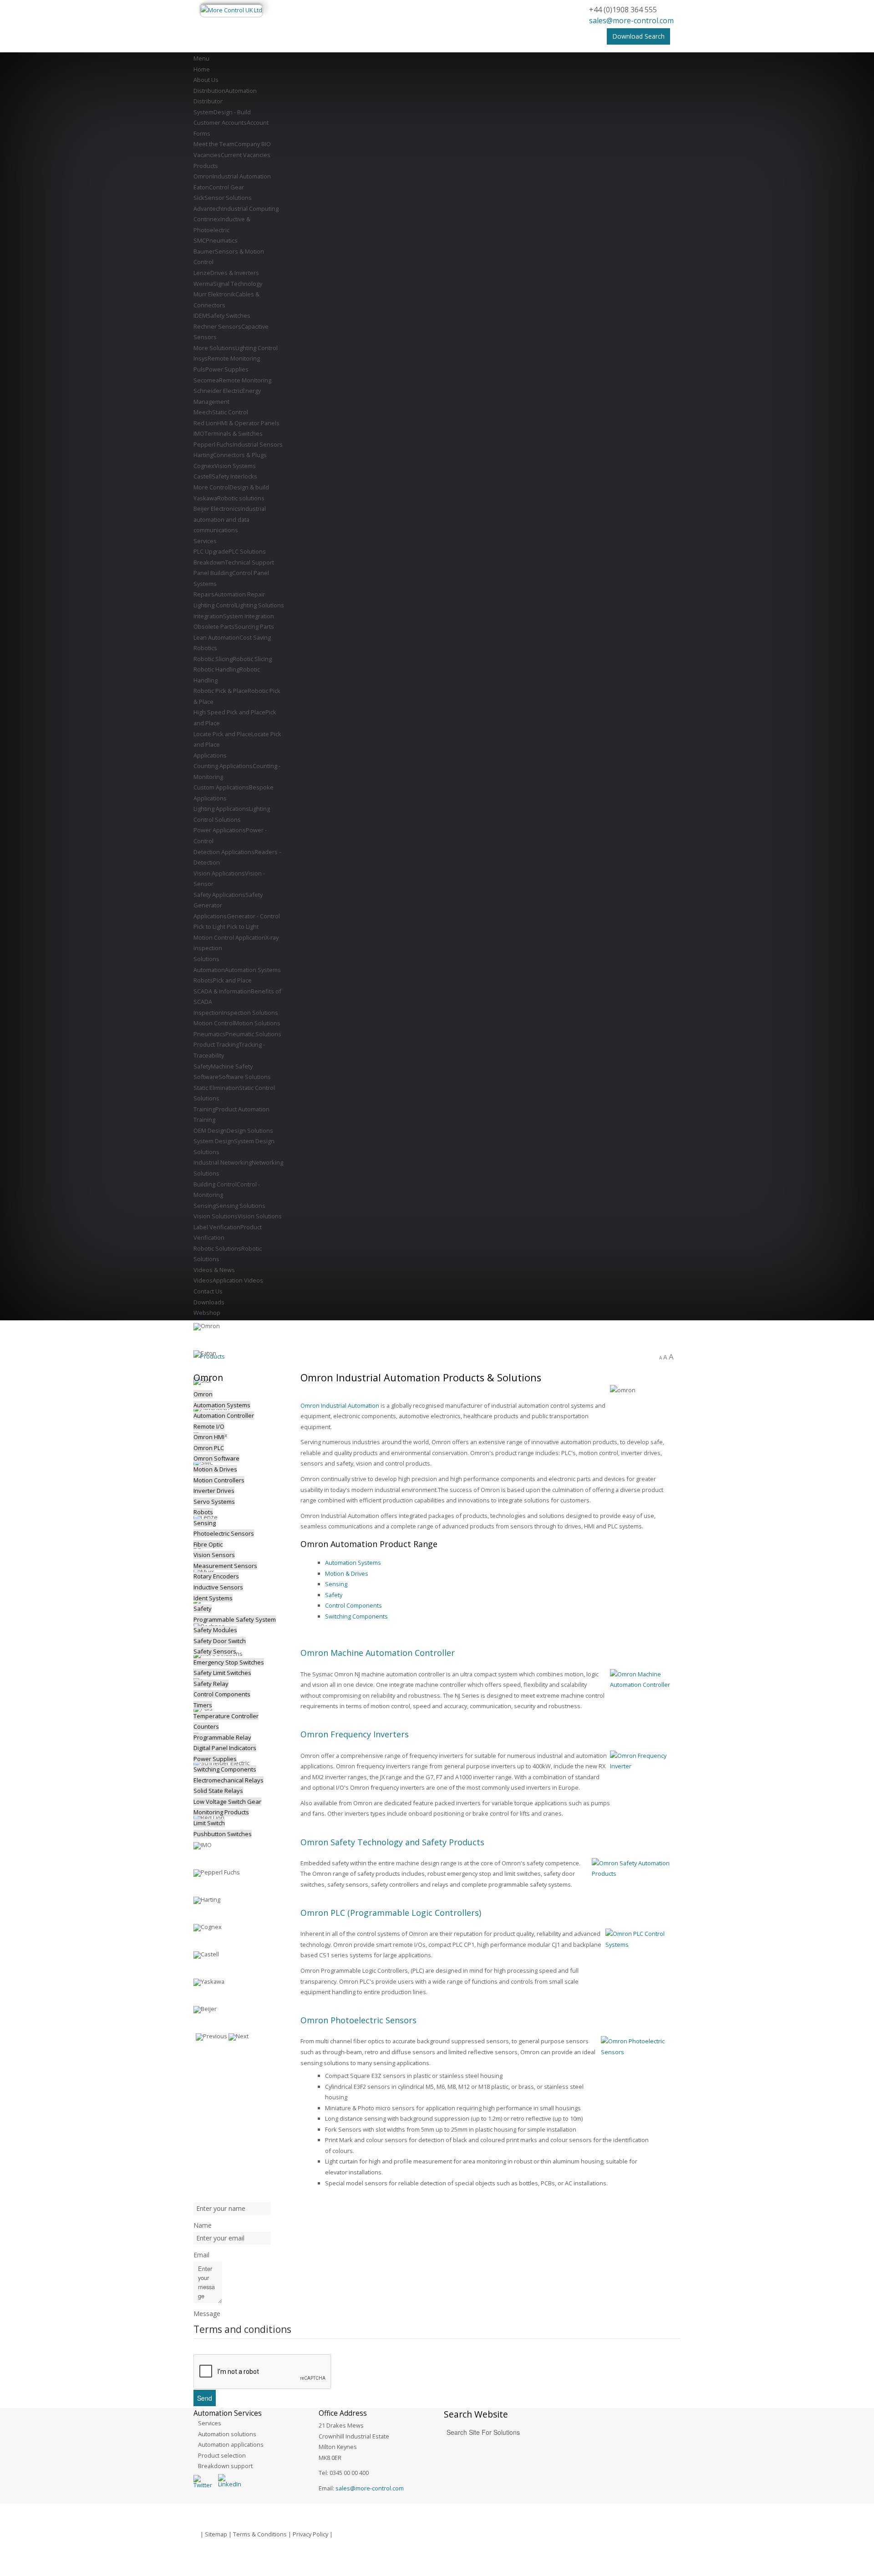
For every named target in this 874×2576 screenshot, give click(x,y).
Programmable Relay (222, 1737)
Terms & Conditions (260, 2534)
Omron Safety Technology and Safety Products (392, 1842)
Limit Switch (209, 1823)
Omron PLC (209, 1448)
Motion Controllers (219, 1480)
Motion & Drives (347, 1573)
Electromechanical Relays (229, 1780)
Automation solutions (227, 2434)
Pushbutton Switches (223, 1834)
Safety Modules (215, 1630)
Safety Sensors (215, 1651)
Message (207, 2314)
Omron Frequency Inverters (355, 1734)
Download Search (638, 36)
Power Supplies (215, 1759)
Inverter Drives (214, 1491)
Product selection (222, 2455)
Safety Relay (211, 1684)
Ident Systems (213, 1598)
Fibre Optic (208, 1544)
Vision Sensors (214, 1555)
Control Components (353, 1605)
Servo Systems (214, 1502)
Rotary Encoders (216, 1576)
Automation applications (231, 2444)
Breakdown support (225, 2466)
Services (210, 2423)
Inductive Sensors (218, 1587)
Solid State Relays (218, 1791)
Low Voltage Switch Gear (227, 1802)
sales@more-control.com (631, 20)
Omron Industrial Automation (340, 1405)
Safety (334, 1595)
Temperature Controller (226, 1716)
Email (201, 2255)
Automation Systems (353, 1563)
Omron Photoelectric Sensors (358, 2020)
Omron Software (216, 1458)
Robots (203, 1512)
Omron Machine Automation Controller (378, 1653)
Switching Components (356, 1616)
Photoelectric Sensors (224, 1533)
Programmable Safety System (235, 1619)
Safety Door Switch (220, 1641)
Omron (203, 1394)
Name (203, 2225)
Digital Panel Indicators (225, 1748)
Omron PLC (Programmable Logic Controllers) (391, 1913)
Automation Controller (224, 1415)
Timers (203, 1705)
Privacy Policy (310, 2534)
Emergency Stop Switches (229, 1662)
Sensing (336, 1584)
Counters (206, 1726)
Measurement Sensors (225, 1566)
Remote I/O (209, 1426)
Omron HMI (209, 1437)
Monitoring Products (221, 1812)
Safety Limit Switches (222, 1673)
